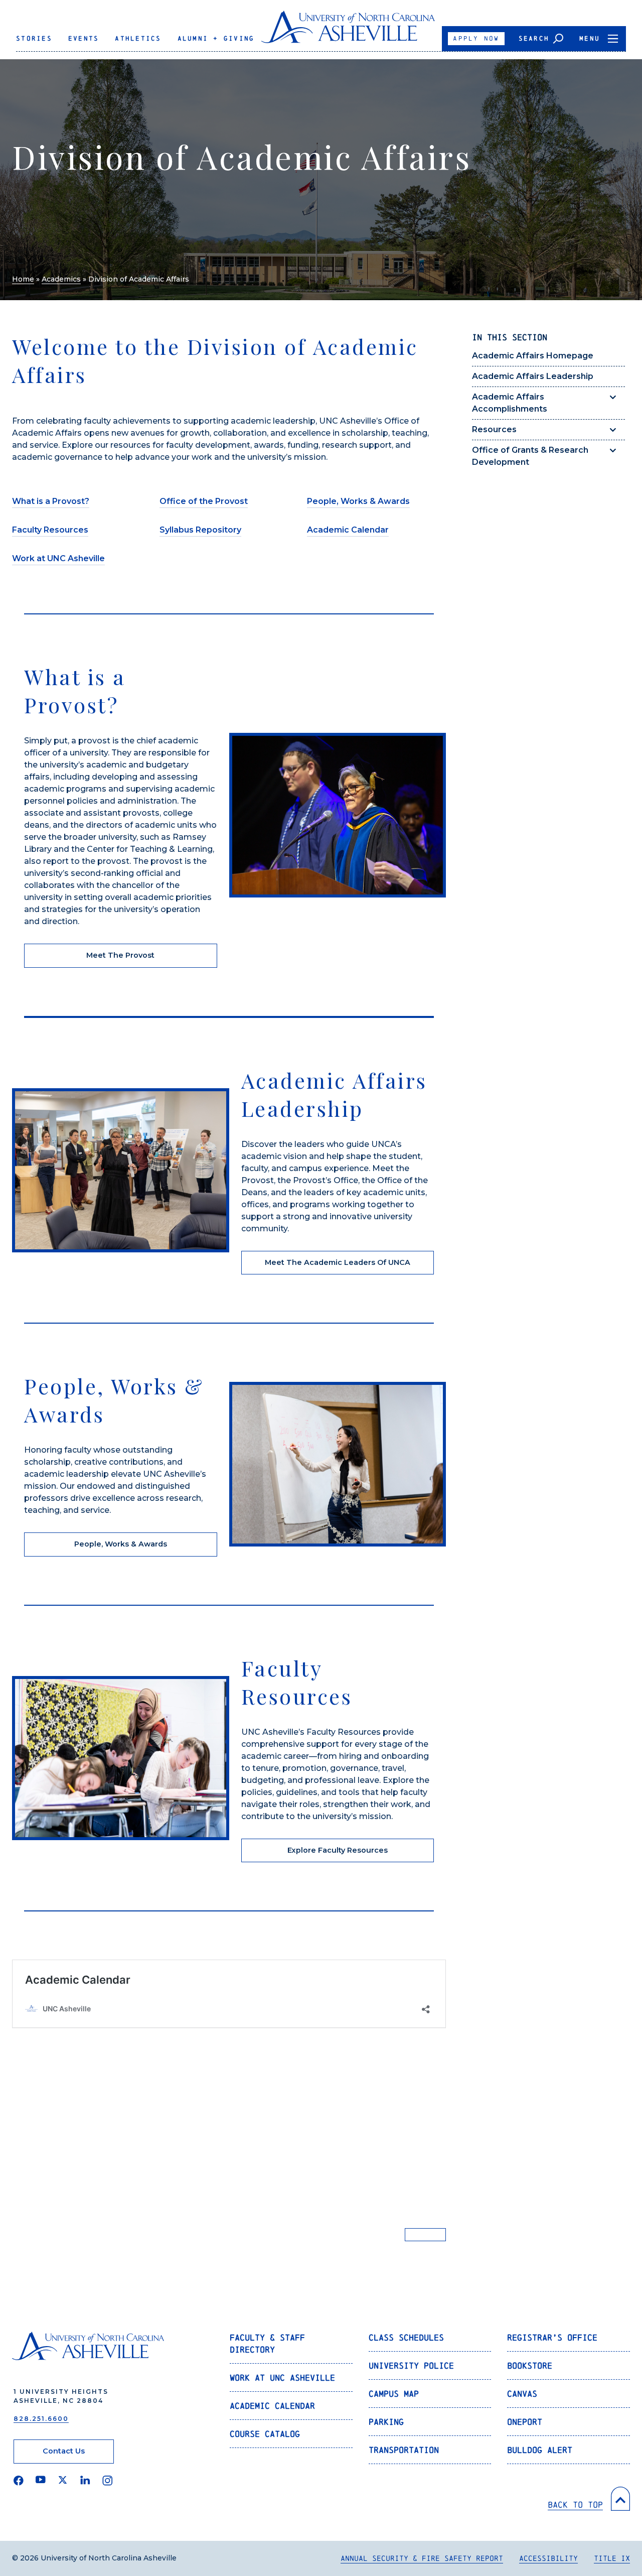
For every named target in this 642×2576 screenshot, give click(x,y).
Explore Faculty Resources (338, 1850)
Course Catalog (265, 2434)
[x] (63, 2481)
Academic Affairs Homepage (533, 356)
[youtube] (41, 2481)
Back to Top (575, 2504)
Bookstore (530, 2365)
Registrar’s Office (552, 2337)
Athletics (138, 38)
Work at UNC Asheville (58, 558)
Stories (34, 38)
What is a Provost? (51, 501)
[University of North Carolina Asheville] (348, 31)
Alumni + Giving (216, 38)
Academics (61, 279)
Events (84, 38)
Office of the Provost (204, 501)
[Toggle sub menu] (613, 397)
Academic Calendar (348, 530)
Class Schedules (406, 2337)
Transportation (404, 2450)
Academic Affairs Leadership (533, 376)
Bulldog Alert (540, 2450)
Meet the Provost (120, 955)
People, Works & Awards (358, 501)
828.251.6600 (41, 2419)
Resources (494, 429)
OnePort (525, 2422)
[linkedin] (85, 2481)
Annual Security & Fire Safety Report (422, 2558)
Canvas (522, 2394)
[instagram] (108, 2481)
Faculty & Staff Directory (267, 2343)
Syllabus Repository (200, 530)
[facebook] (19, 2481)
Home (23, 279)
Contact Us (64, 2451)
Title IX (612, 2558)
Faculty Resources (50, 530)
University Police (411, 2365)
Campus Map (394, 2394)
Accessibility (548, 2558)
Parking (386, 2422)
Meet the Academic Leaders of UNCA (338, 1262)
